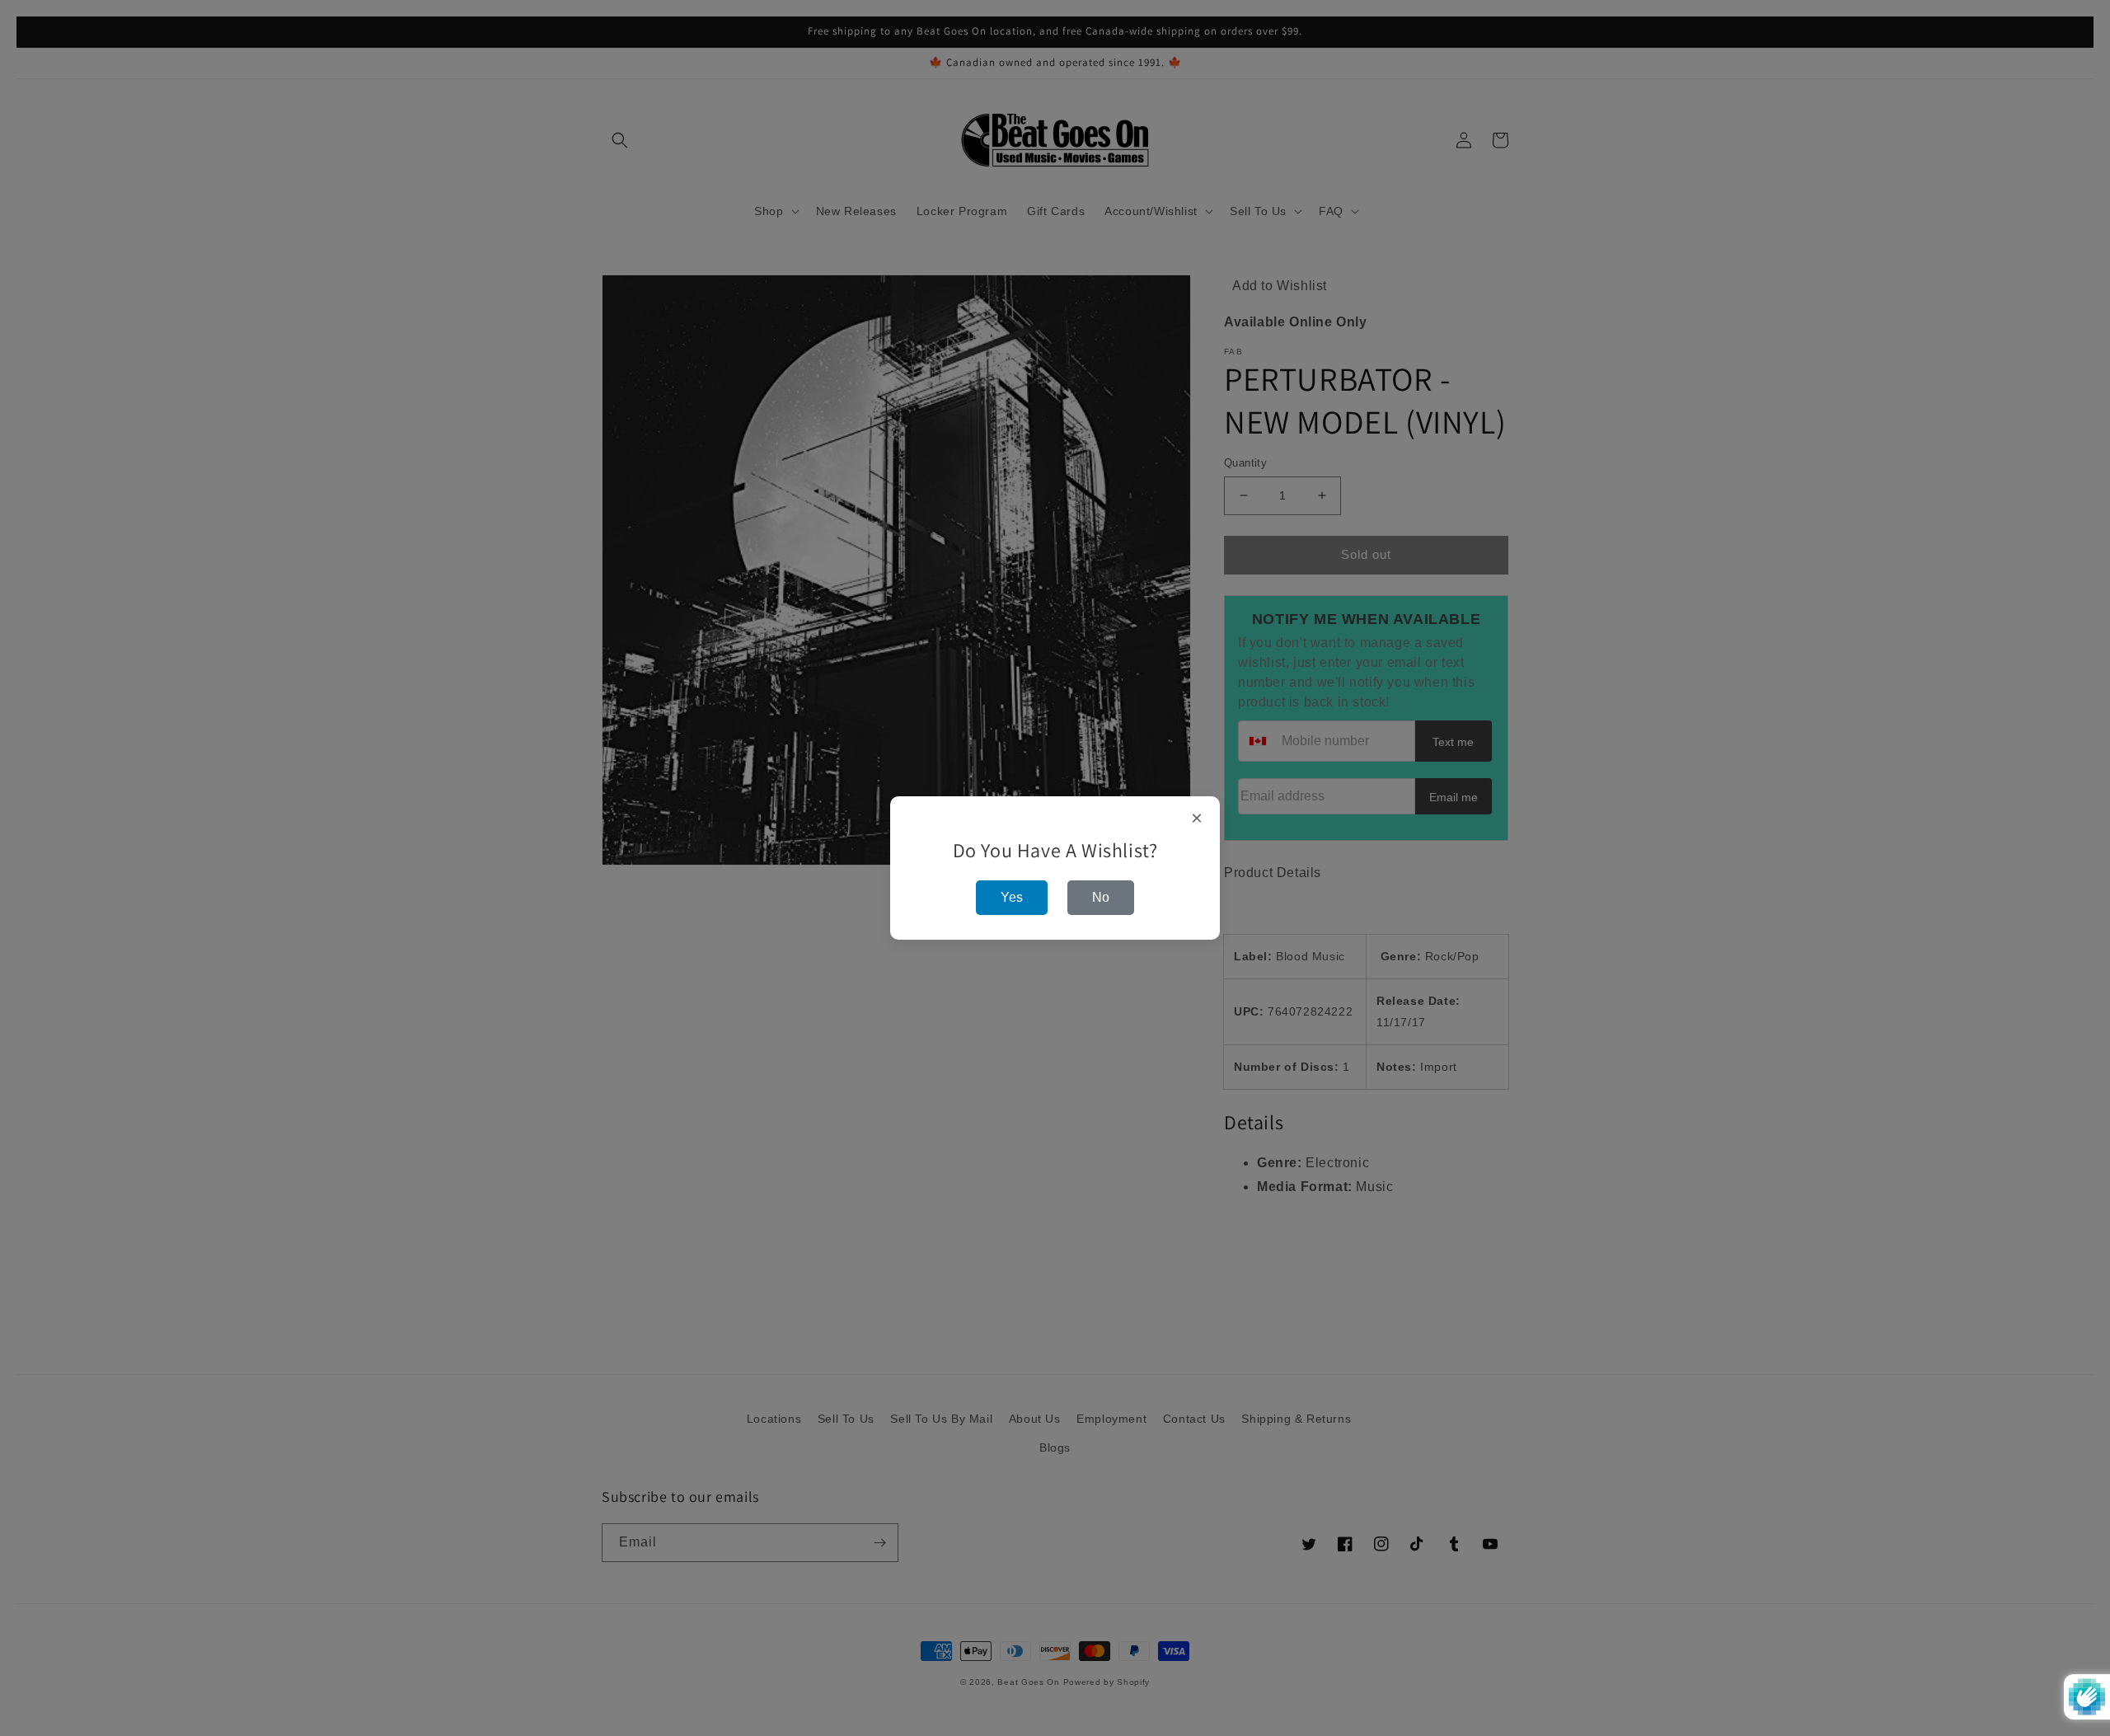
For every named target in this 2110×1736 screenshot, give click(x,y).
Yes (1012, 897)
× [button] (1197, 819)
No (1101, 897)
